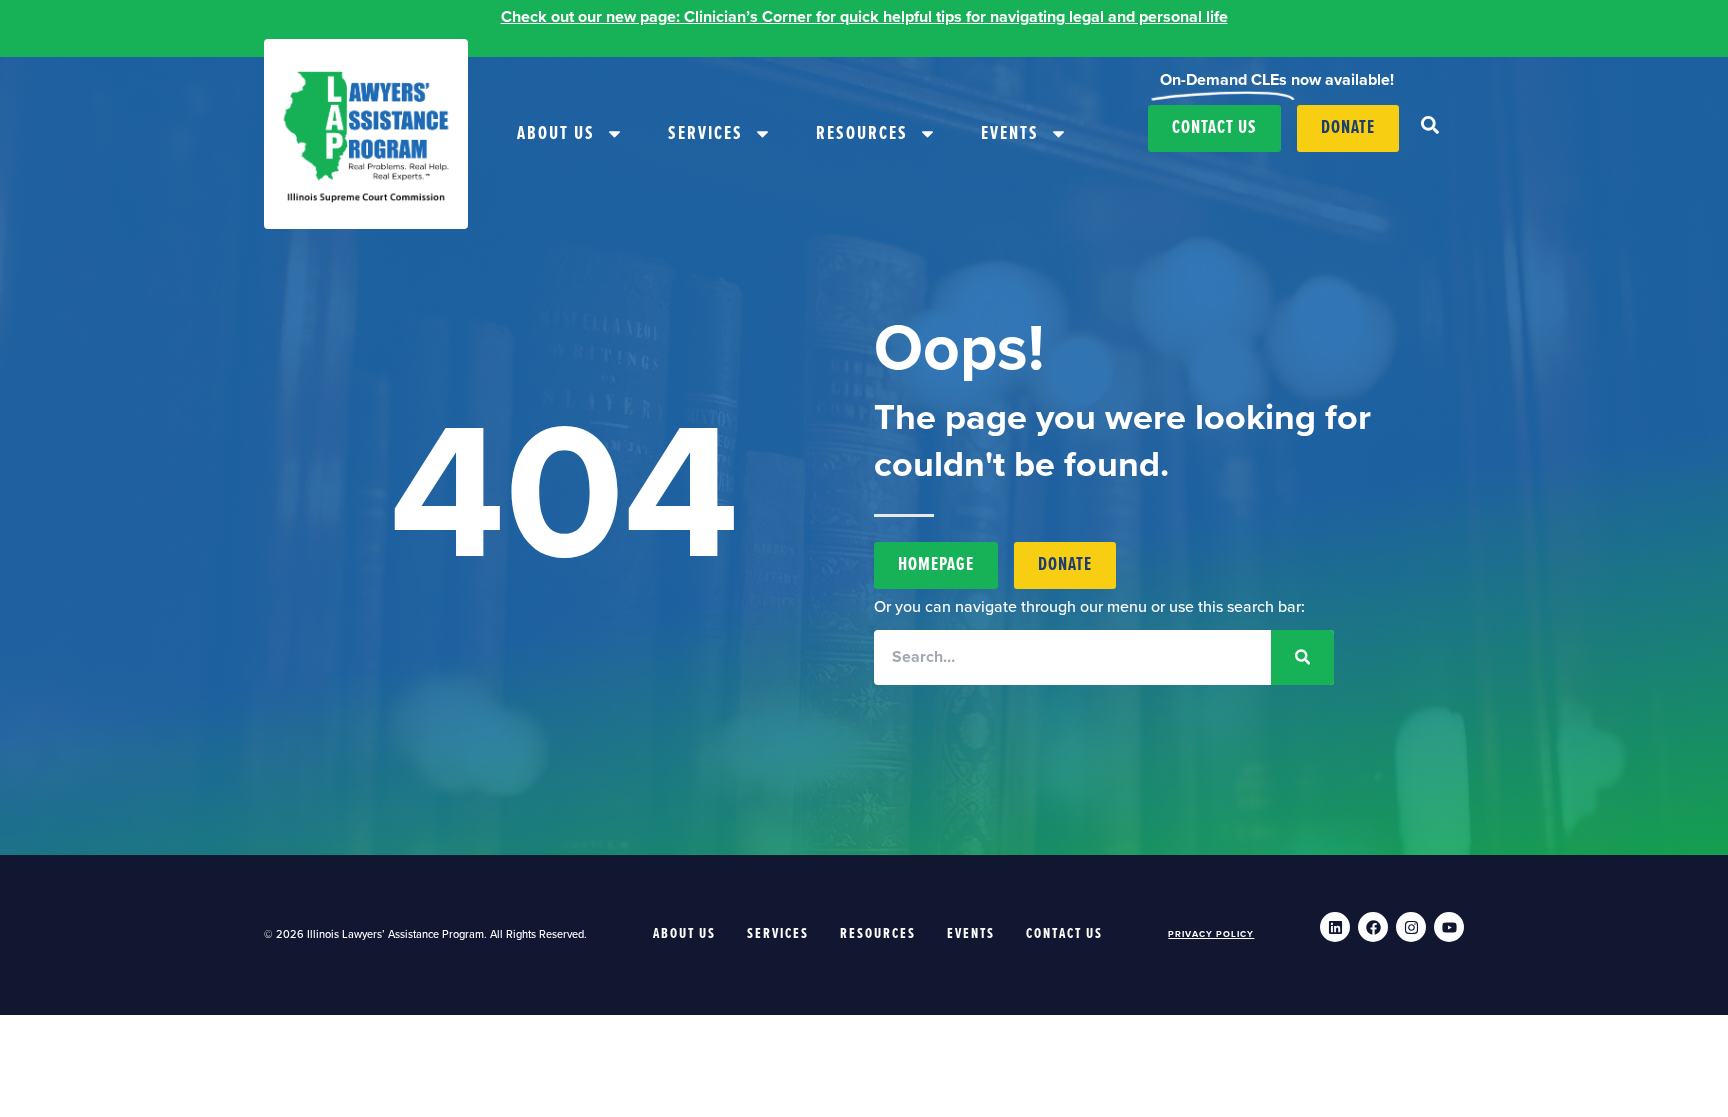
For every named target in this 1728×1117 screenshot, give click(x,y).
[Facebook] (1373, 927)
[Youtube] (1449, 927)
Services (705, 134)
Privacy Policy (1211, 934)
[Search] (1302, 657)
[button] (1430, 125)
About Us (556, 134)
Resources (862, 134)
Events (1010, 134)
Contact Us (1064, 934)
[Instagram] (1411, 927)
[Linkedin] (1335, 927)
